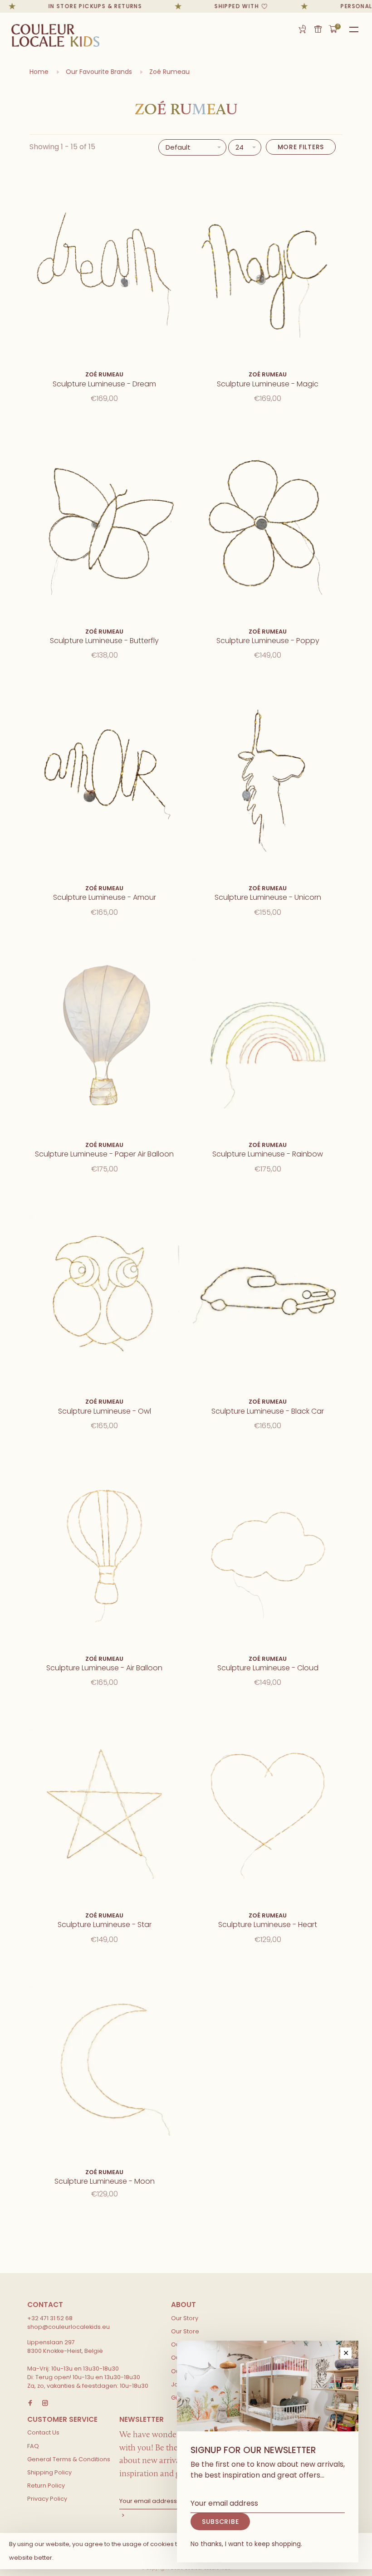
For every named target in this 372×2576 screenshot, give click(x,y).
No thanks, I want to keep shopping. (246, 2544)
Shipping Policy (49, 2472)
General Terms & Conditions (69, 2459)
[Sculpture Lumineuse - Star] (104, 1805)
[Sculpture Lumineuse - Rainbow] (268, 1035)
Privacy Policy (47, 2499)
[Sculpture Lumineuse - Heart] (268, 1805)
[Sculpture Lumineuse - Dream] (104, 265)
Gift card (318, 29)
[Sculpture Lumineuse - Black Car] (268, 1292)
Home (39, 72)
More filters (301, 147)
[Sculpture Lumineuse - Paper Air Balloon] (104, 1035)
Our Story (185, 2318)
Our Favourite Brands (99, 72)
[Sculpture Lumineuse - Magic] (268, 265)
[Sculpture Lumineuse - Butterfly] (104, 521)
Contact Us (43, 2432)
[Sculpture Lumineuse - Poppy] (268, 521)
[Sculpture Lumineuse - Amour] (104, 778)
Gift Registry (302, 29)
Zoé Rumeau (169, 72)
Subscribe (220, 2522)
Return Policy (46, 2486)
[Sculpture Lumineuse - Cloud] (268, 1549)
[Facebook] (30, 2403)
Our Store (185, 2331)
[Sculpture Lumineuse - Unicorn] (268, 778)
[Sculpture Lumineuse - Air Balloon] (104, 1549)
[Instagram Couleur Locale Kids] (45, 2403)
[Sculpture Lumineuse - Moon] (104, 2062)
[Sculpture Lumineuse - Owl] (104, 1292)
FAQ (33, 2446)
